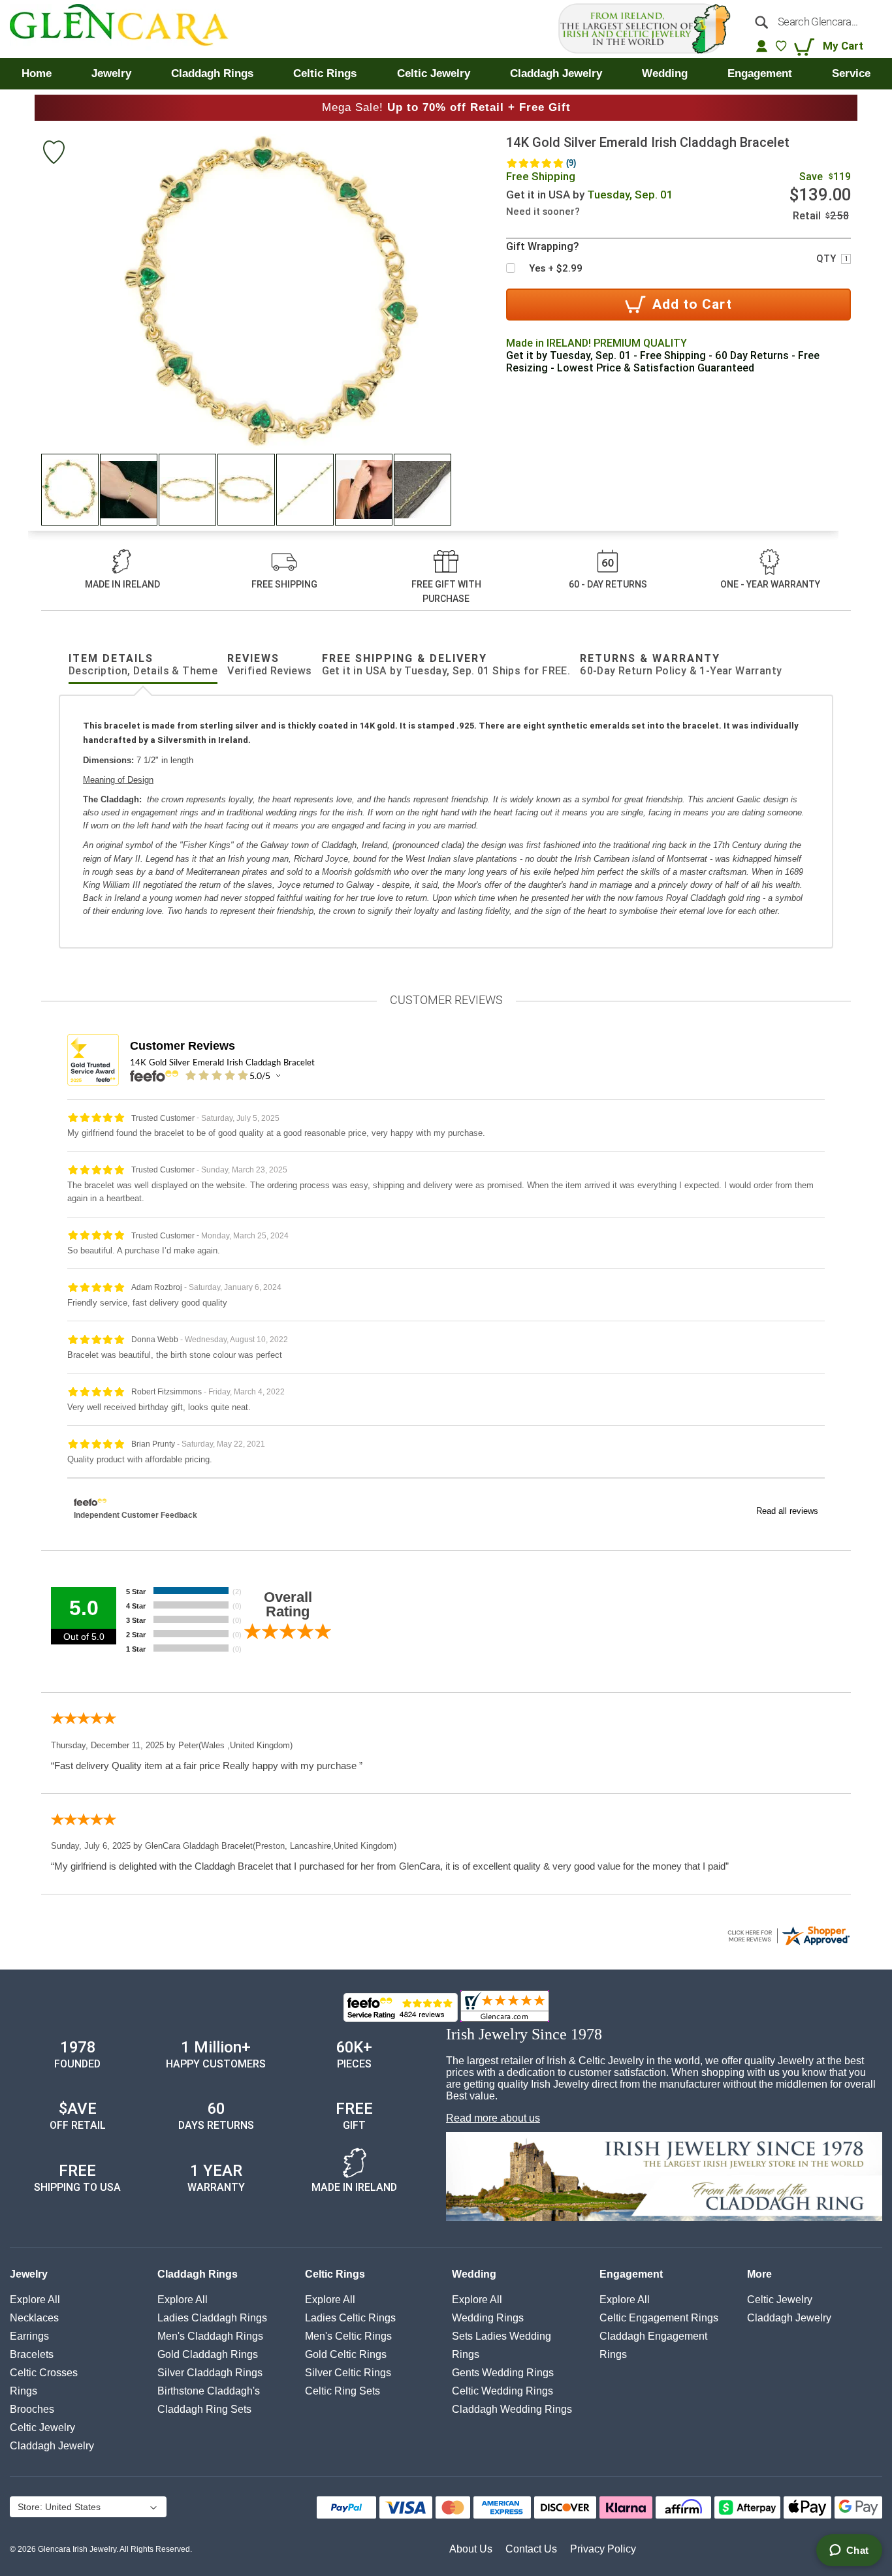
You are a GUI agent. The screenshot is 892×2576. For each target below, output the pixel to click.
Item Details (143, 665)
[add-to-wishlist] (54, 154)
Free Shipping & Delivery (446, 665)
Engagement (631, 2274)
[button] (71, 490)
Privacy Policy (603, 2549)
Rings (24, 2391)
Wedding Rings (488, 2318)
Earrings (29, 2336)
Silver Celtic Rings (348, 2373)
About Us (471, 2549)
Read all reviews (787, 1511)
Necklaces (34, 2318)
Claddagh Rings (198, 2274)
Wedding (474, 2274)
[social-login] (762, 46)
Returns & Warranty (681, 665)
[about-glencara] (664, 2178)
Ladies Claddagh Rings (212, 2318)
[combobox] (814, 22)
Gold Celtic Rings (346, 2354)
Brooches (32, 2409)
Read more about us (493, 2118)
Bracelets (32, 2354)
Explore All (35, 2300)
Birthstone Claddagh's (209, 2391)
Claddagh (52, 2446)
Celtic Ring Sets (342, 2391)
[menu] (446, 74)
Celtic (42, 2427)
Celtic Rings (335, 2274)
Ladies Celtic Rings (350, 2318)
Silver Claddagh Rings (210, 2373)
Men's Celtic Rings (348, 2336)
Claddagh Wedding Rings (512, 2409)
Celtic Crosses (44, 2373)
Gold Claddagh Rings (208, 2354)
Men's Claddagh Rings (210, 2336)
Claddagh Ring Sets (204, 2409)
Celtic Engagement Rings (659, 2318)
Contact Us (531, 2549)
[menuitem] (37, 74)
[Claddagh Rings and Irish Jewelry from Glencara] (128, 29)
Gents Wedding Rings (503, 2373)
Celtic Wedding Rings (502, 2391)
